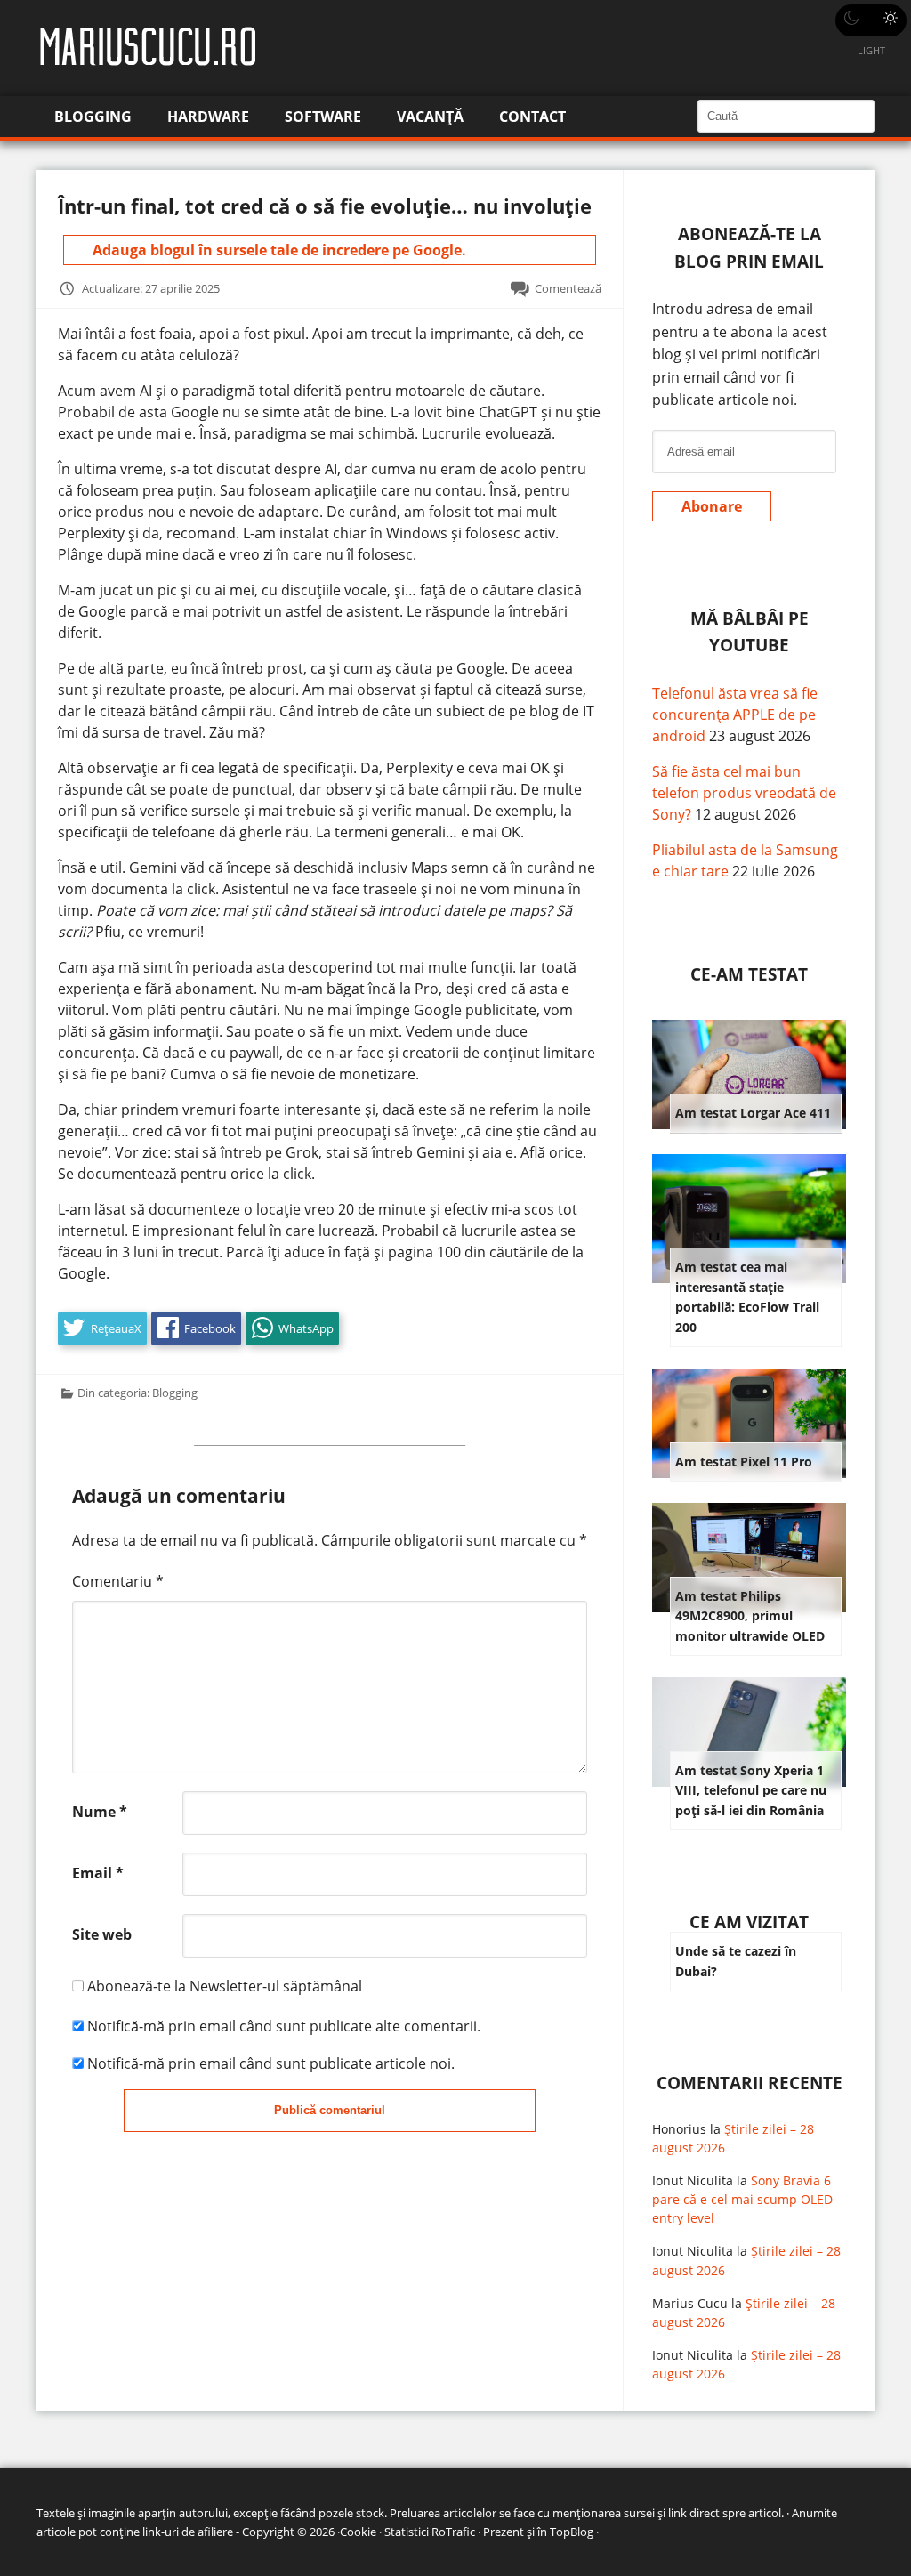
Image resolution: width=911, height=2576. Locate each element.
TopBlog (572, 2532)
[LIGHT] (871, 20)
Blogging (93, 117)
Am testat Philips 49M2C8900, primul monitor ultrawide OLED (750, 1616)
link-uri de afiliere (188, 2532)
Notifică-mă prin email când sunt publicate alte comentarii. (284, 2026)
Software (323, 117)
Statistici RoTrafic (430, 2532)
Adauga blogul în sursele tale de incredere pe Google (277, 250)
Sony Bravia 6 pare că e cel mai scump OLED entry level (742, 2199)
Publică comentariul (330, 2110)
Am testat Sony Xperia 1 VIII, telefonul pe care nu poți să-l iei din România (751, 1790)
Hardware (208, 117)
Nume (100, 1812)
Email (98, 1873)
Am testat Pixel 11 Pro (744, 1462)
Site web (102, 1934)
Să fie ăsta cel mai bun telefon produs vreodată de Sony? (744, 793)
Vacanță (430, 117)
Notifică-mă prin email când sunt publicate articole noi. (271, 2063)
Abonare (712, 506)
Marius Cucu (690, 2303)
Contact (532, 117)
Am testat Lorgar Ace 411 (753, 1113)
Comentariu (118, 1581)
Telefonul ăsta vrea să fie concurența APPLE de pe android (735, 715)
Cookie (358, 2532)
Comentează (568, 288)
